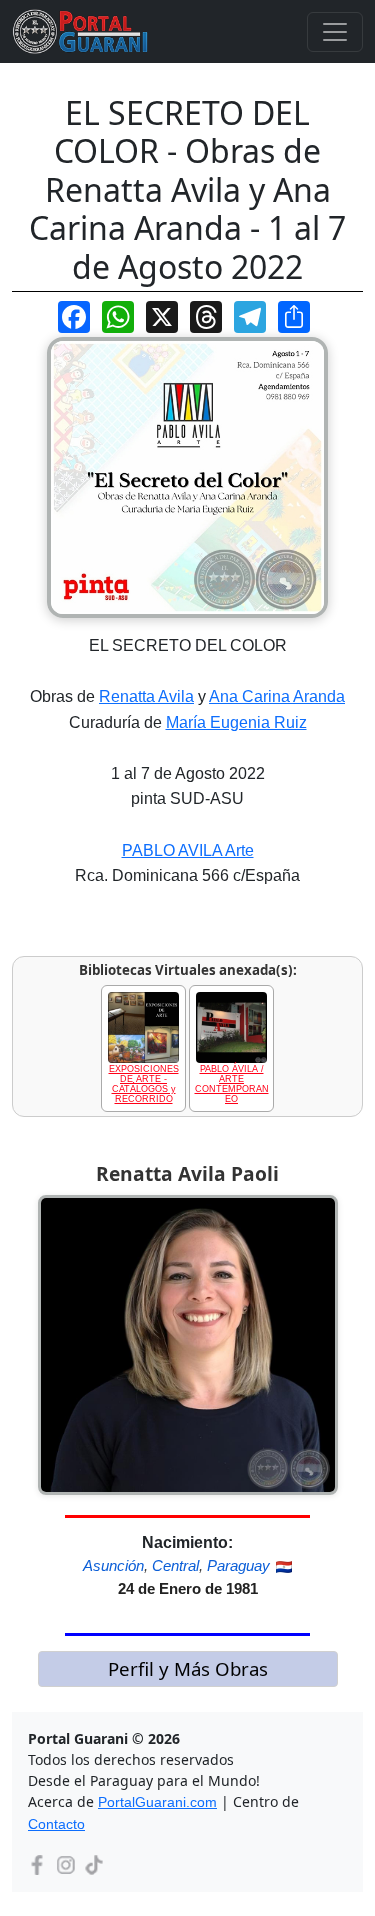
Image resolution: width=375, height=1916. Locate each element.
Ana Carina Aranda (277, 696)
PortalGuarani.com (157, 1802)
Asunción (113, 1565)
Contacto (56, 1824)
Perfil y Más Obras (188, 1668)
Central (175, 1565)
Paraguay (238, 1565)
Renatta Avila (146, 696)
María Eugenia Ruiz (236, 722)
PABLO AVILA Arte (188, 850)
